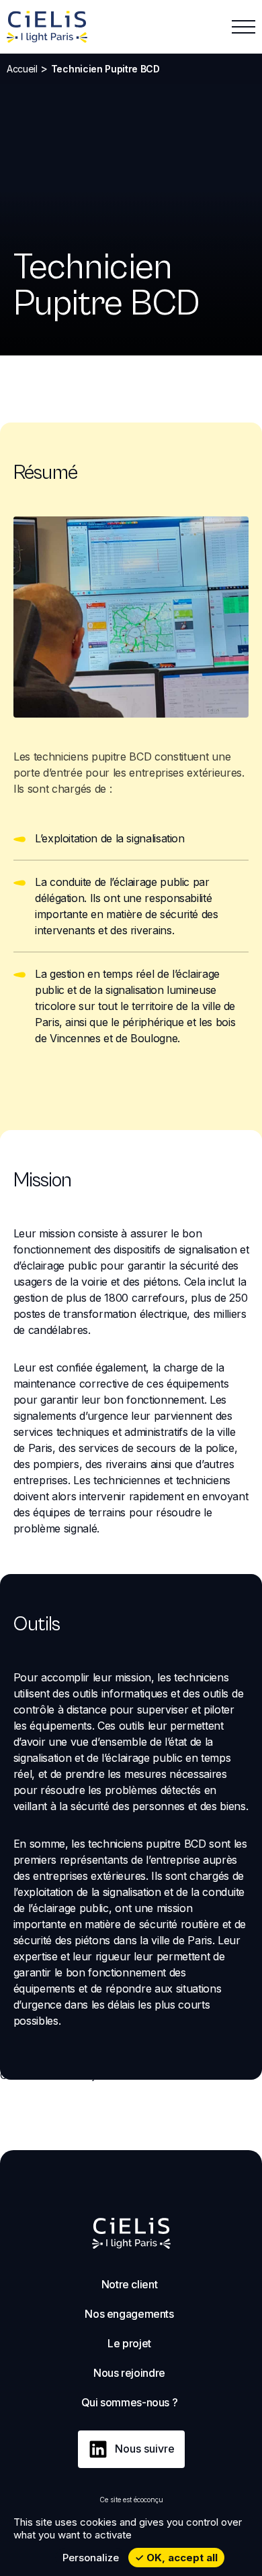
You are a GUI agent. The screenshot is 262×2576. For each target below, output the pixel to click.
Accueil (22, 69)
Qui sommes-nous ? (130, 2402)
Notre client (129, 2284)
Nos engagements (129, 2314)
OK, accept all (181, 2558)
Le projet (129, 2343)
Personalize (91, 2558)
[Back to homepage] (47, 27)
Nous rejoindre (129, 2373)
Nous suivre (145, 2449)
